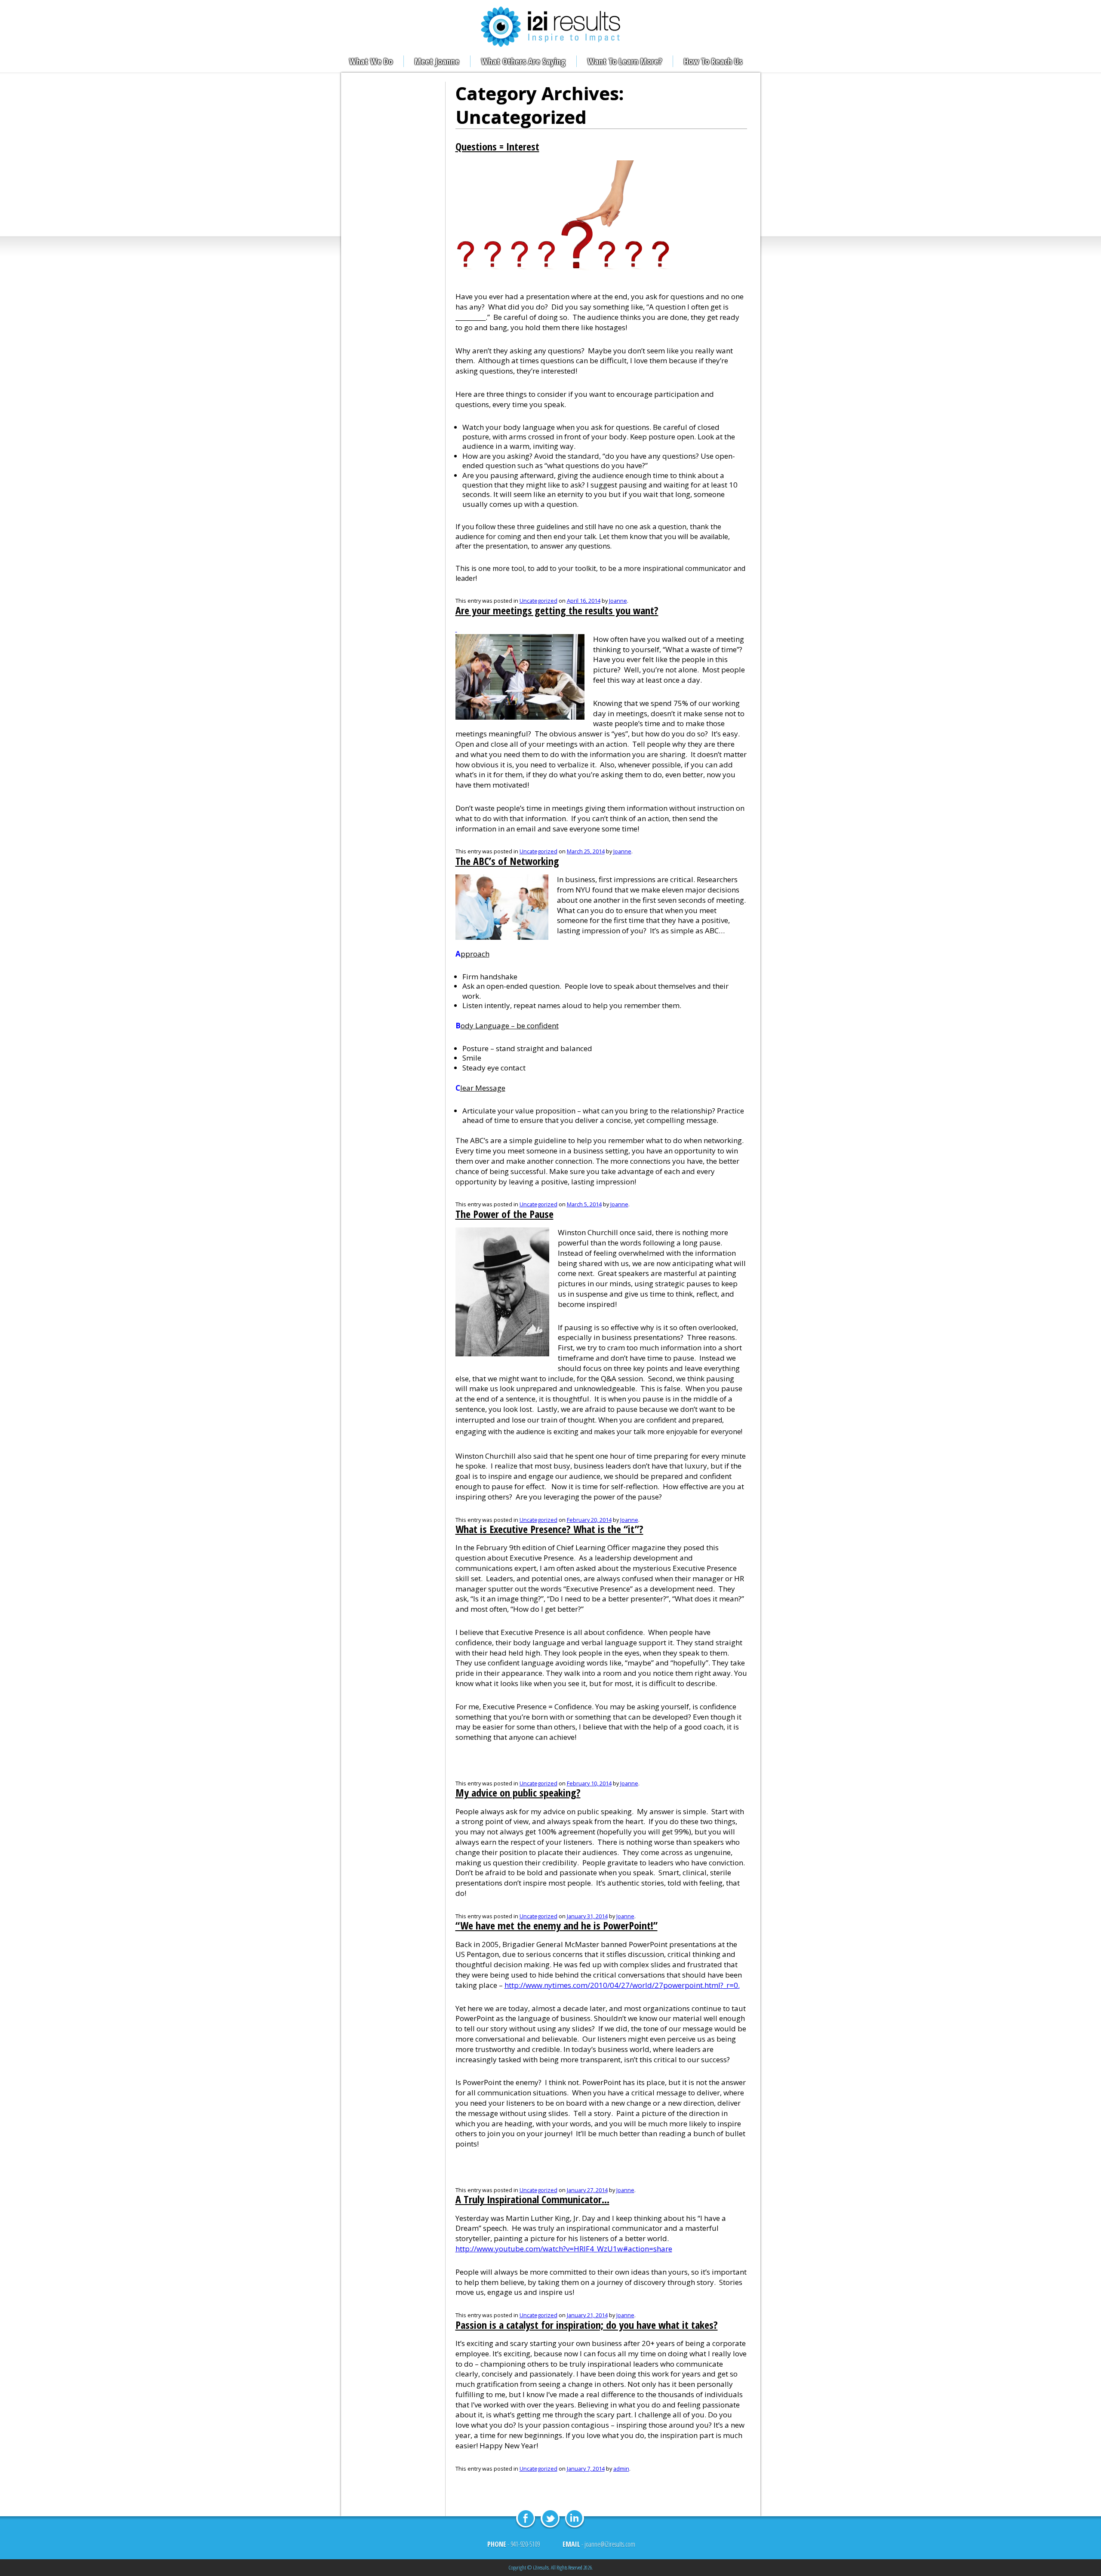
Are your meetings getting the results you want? (557, 610)
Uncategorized (538, 601)
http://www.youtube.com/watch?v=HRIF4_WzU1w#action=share (564, 2249)
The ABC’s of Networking (507, 861)
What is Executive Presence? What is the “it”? (549, 1529)
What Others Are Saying (523, 61)
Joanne (618, 601)
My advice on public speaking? (518, 1793)
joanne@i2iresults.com (610, 2544)
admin (621, 2469)
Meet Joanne (437, 61)
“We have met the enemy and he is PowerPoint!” (557, 1926)
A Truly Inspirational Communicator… (532, 2199)
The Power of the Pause (504, 1214)
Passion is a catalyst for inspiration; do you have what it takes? (587, 2325)
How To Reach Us (713, 61)
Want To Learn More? (625, 61)
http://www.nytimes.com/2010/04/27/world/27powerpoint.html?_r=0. (622, 1985)
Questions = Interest (497, 147)
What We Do (371, 61)
